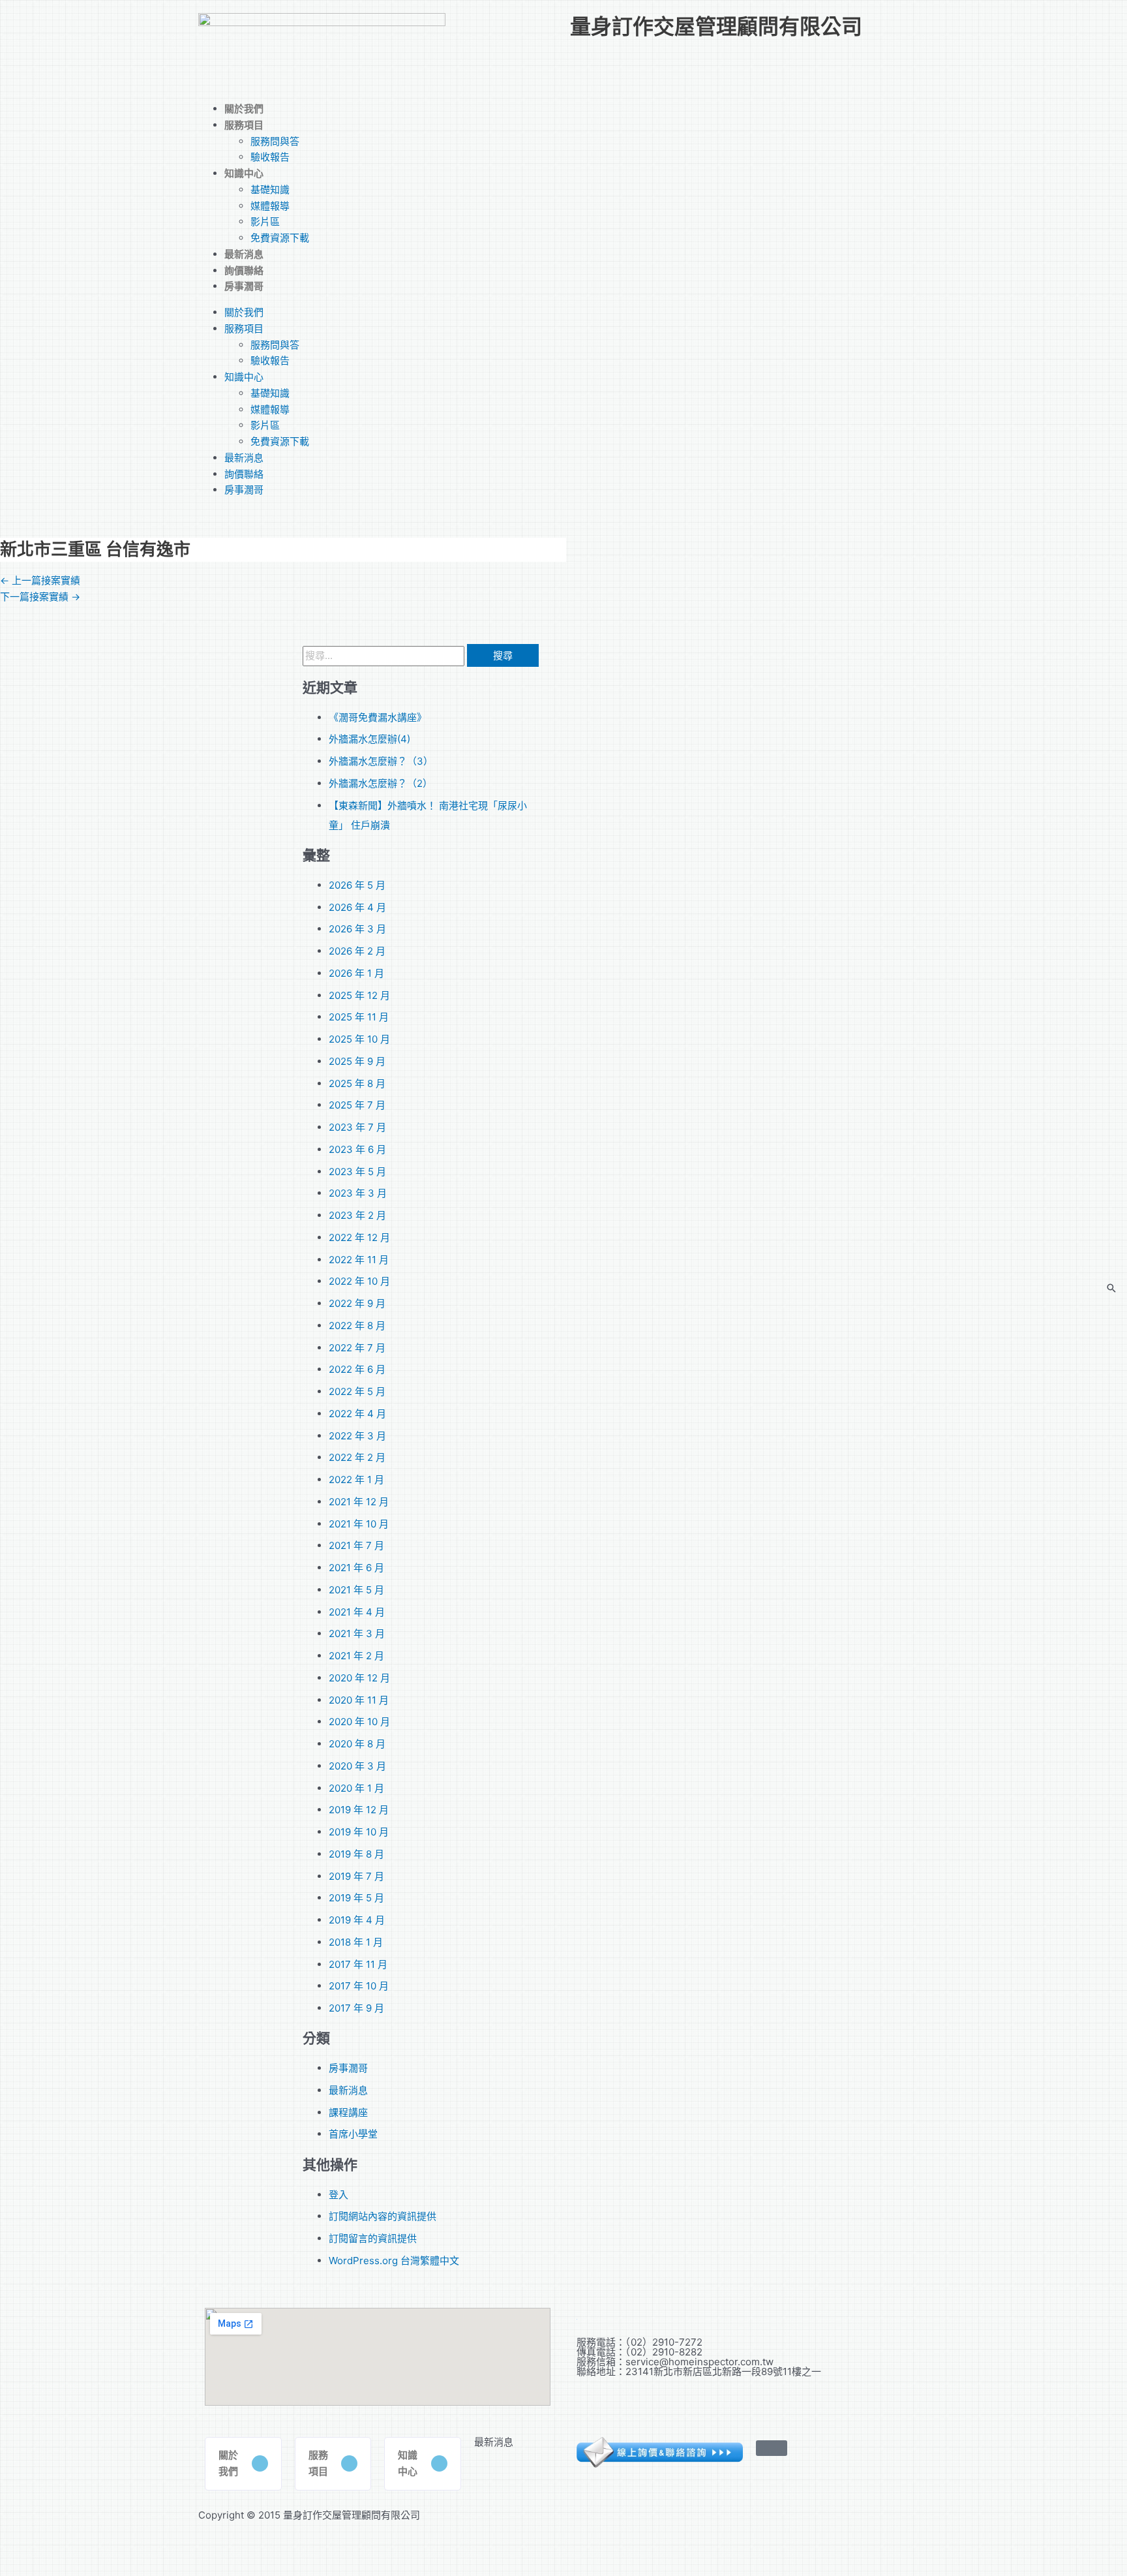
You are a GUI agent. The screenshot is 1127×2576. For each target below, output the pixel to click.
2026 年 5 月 (357, 885)
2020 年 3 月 (357, 1766)
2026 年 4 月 (357, 907)
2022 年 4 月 (357, 1414)
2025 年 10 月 (359, 1039)
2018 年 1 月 (356, 1942)
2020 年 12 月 (359, 1678)
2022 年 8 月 (357, 1326)
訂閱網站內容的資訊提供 (383, 2216)
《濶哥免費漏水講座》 (378, 717)
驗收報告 (270, 157)
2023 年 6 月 (357, 1149)
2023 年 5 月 (357, 1172)
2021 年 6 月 (356, 1568)
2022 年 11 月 (359, 1260)
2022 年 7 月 (357, 1348)
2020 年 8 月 (357, 1744)
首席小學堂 (353, 2134)
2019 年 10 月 (359, 1832)
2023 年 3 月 (358, 1193)
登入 (338, 2195)
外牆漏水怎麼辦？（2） (381, 783)
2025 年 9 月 (357, 1061)
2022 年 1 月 (356, 1480)
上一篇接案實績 (40, 580)
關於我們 (244, 109)
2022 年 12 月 (359, 1237)
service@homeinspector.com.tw (699, 2362)
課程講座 (348, 2112)
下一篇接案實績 (40, 597)
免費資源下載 (280, 238)
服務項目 (244, 125)
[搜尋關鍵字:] (385, 655)
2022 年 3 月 (357, 1436)
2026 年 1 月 (356, 973)
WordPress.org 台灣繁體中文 (394, 2261)
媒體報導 (270, 206)
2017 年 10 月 (359, 1986)
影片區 (265, 222)
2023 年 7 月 (357, 1127)
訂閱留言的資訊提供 (373, 2238)
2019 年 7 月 (356, 1876)
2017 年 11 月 (358, 1964)
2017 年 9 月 (356, 2008)
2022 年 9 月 (357, 1303)
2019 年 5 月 (356, 1898)
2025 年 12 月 (359, 995)
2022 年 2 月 (357, 1457)
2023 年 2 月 (357, 1215)
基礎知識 (270, 190)
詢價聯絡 (244, 270)
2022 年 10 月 (359, 1281)
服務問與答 (275, 141)
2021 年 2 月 (356, 1656)
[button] (243, 2464)
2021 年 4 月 (357, 1612)
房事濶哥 (244, 286)
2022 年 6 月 (357, 1369)
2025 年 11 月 (359, 1017)
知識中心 (244, 173)
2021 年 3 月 (357, 1633)
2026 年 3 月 (357, 929)
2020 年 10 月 (359, 1722)
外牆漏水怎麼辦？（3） (381, 761)
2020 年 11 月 (359, 1700)
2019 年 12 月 (359, 1810)
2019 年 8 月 (356, 1854)
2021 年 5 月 (356, 1590)
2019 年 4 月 (357, 1920)
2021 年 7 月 (356, 1545)
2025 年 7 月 (357, 1105)
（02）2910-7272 (664, 2342)
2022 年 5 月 (357, 1391)
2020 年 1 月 (356, 1788)
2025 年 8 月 (357, 1083)
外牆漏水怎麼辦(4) (369, 739)
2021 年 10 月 (359, 1524)
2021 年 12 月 (359, 1502)
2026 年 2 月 (357, 951)
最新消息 (244, 254)
